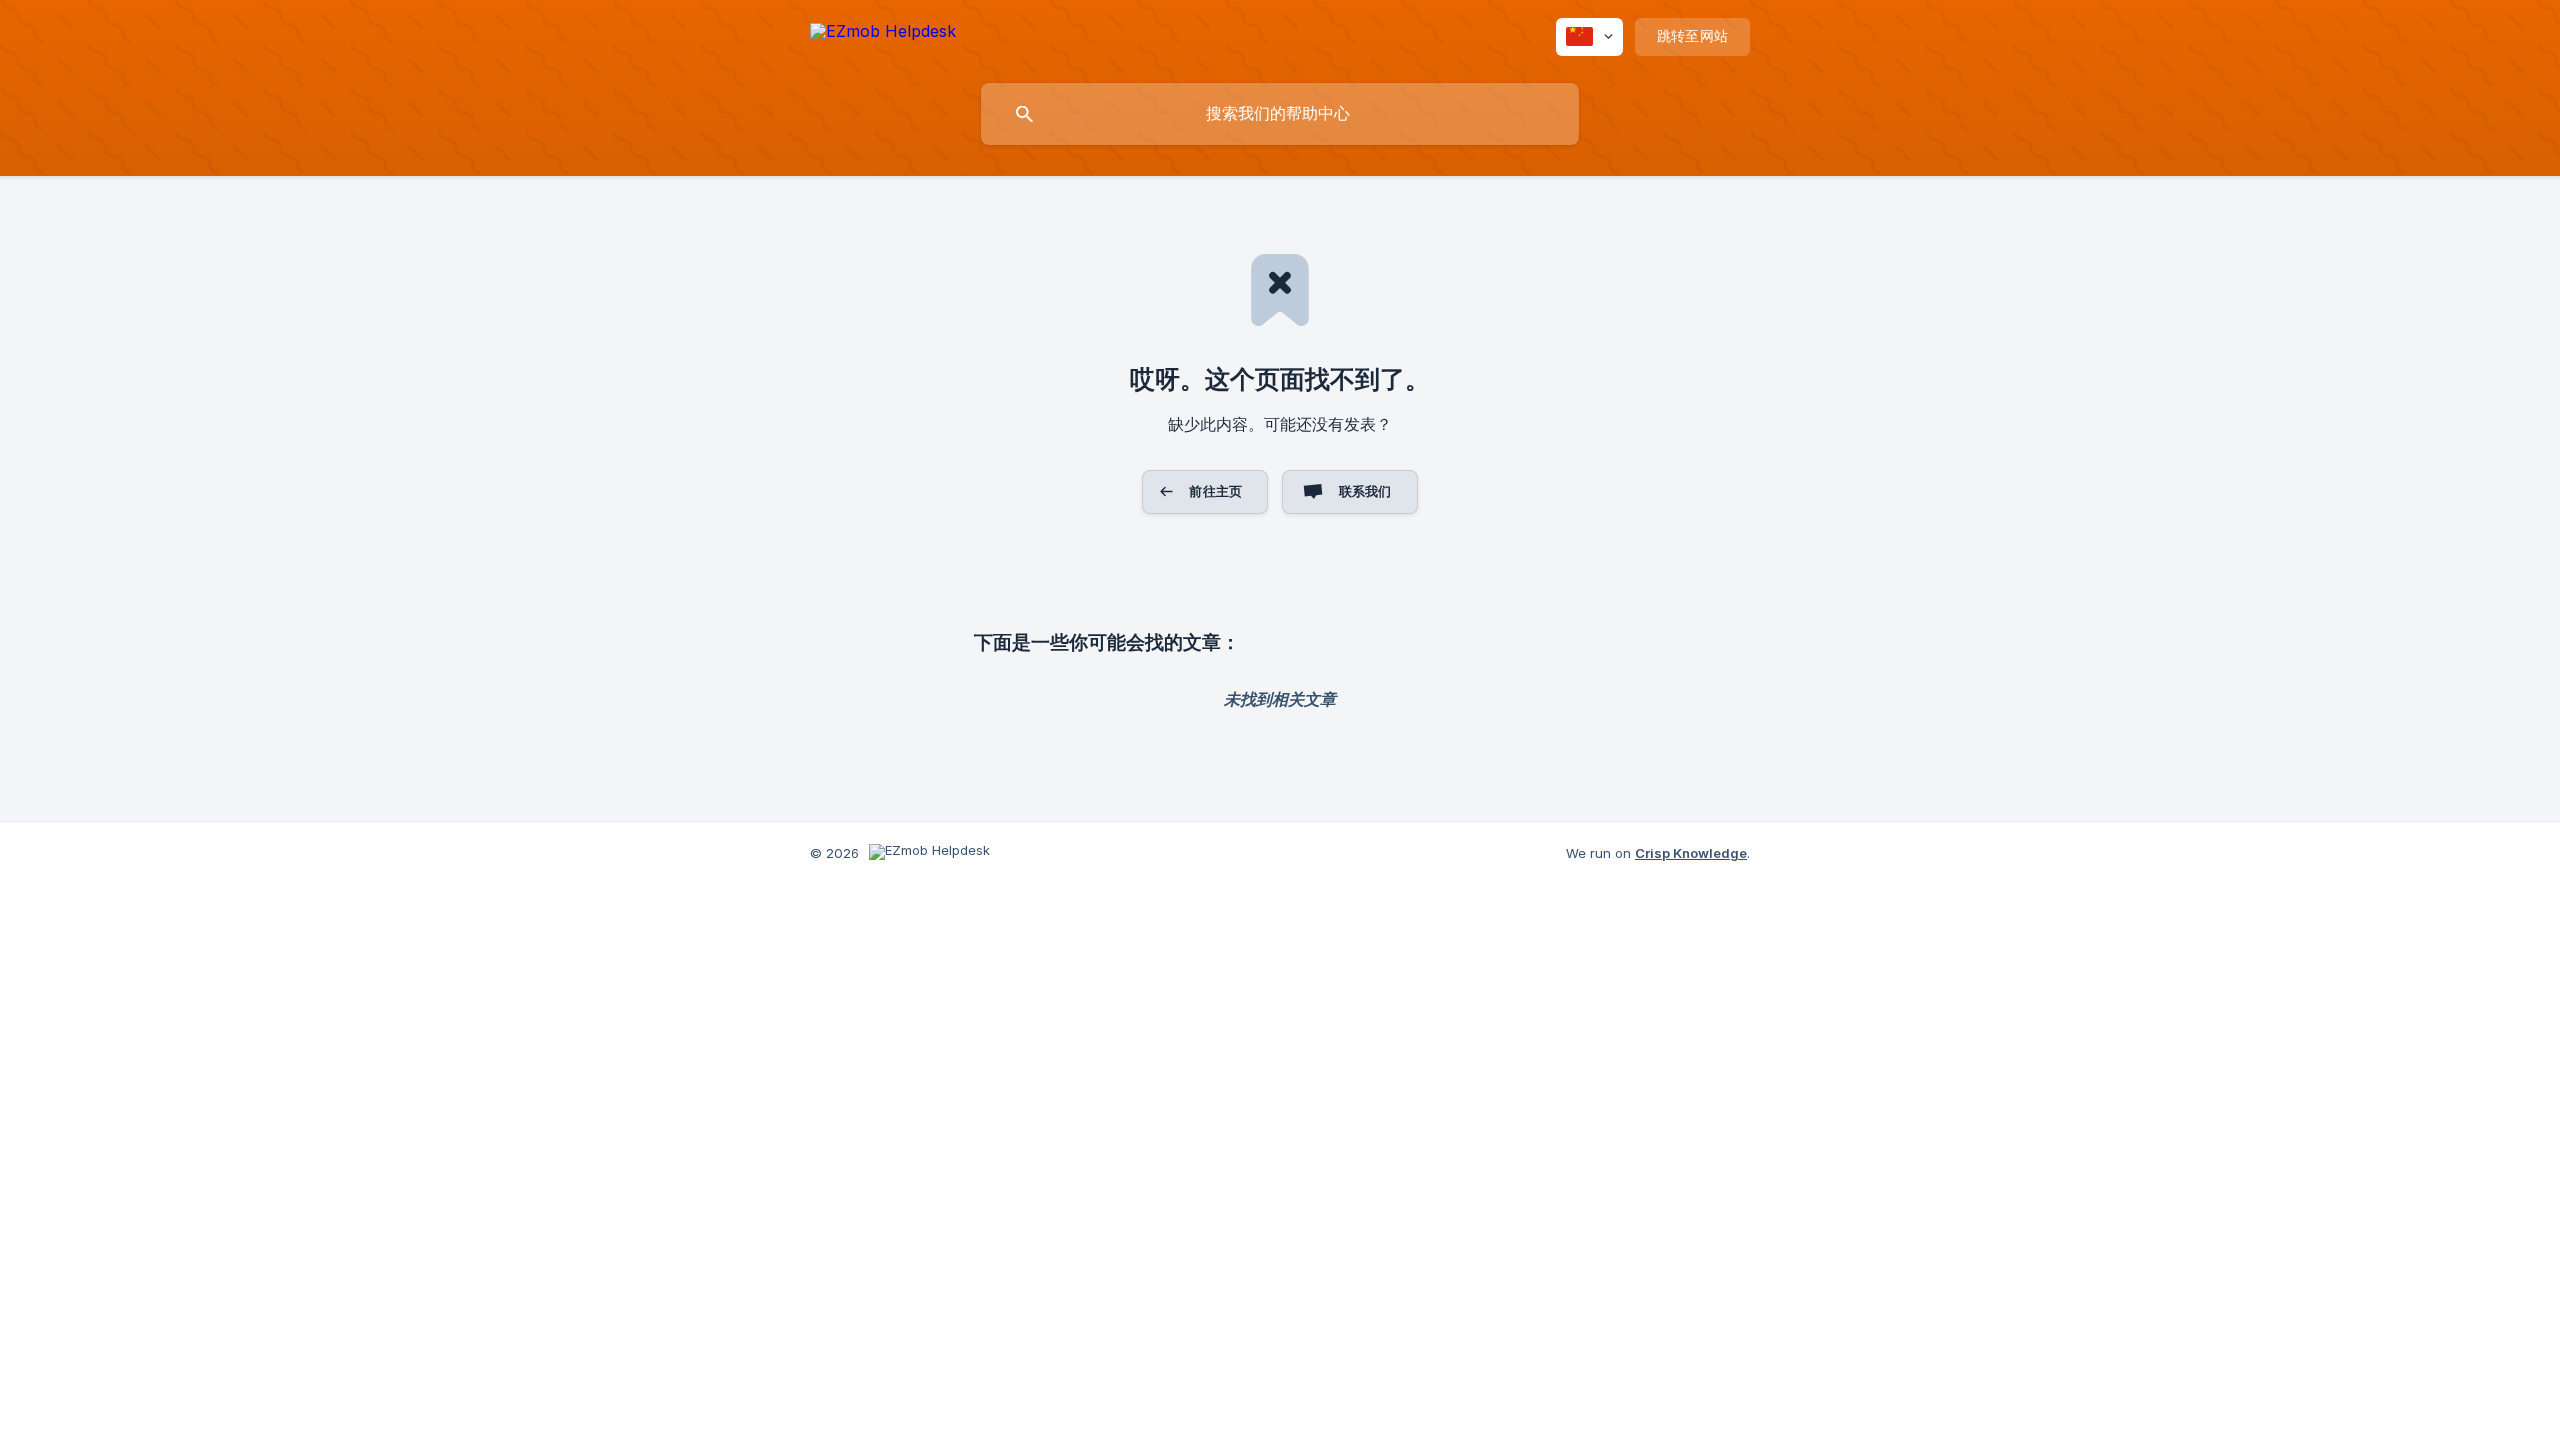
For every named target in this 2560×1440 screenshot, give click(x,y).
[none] (883, 34)
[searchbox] (1280, 114)
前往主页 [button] (1215, 491)
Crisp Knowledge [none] (1691, 853)
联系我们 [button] (1365, 491)
